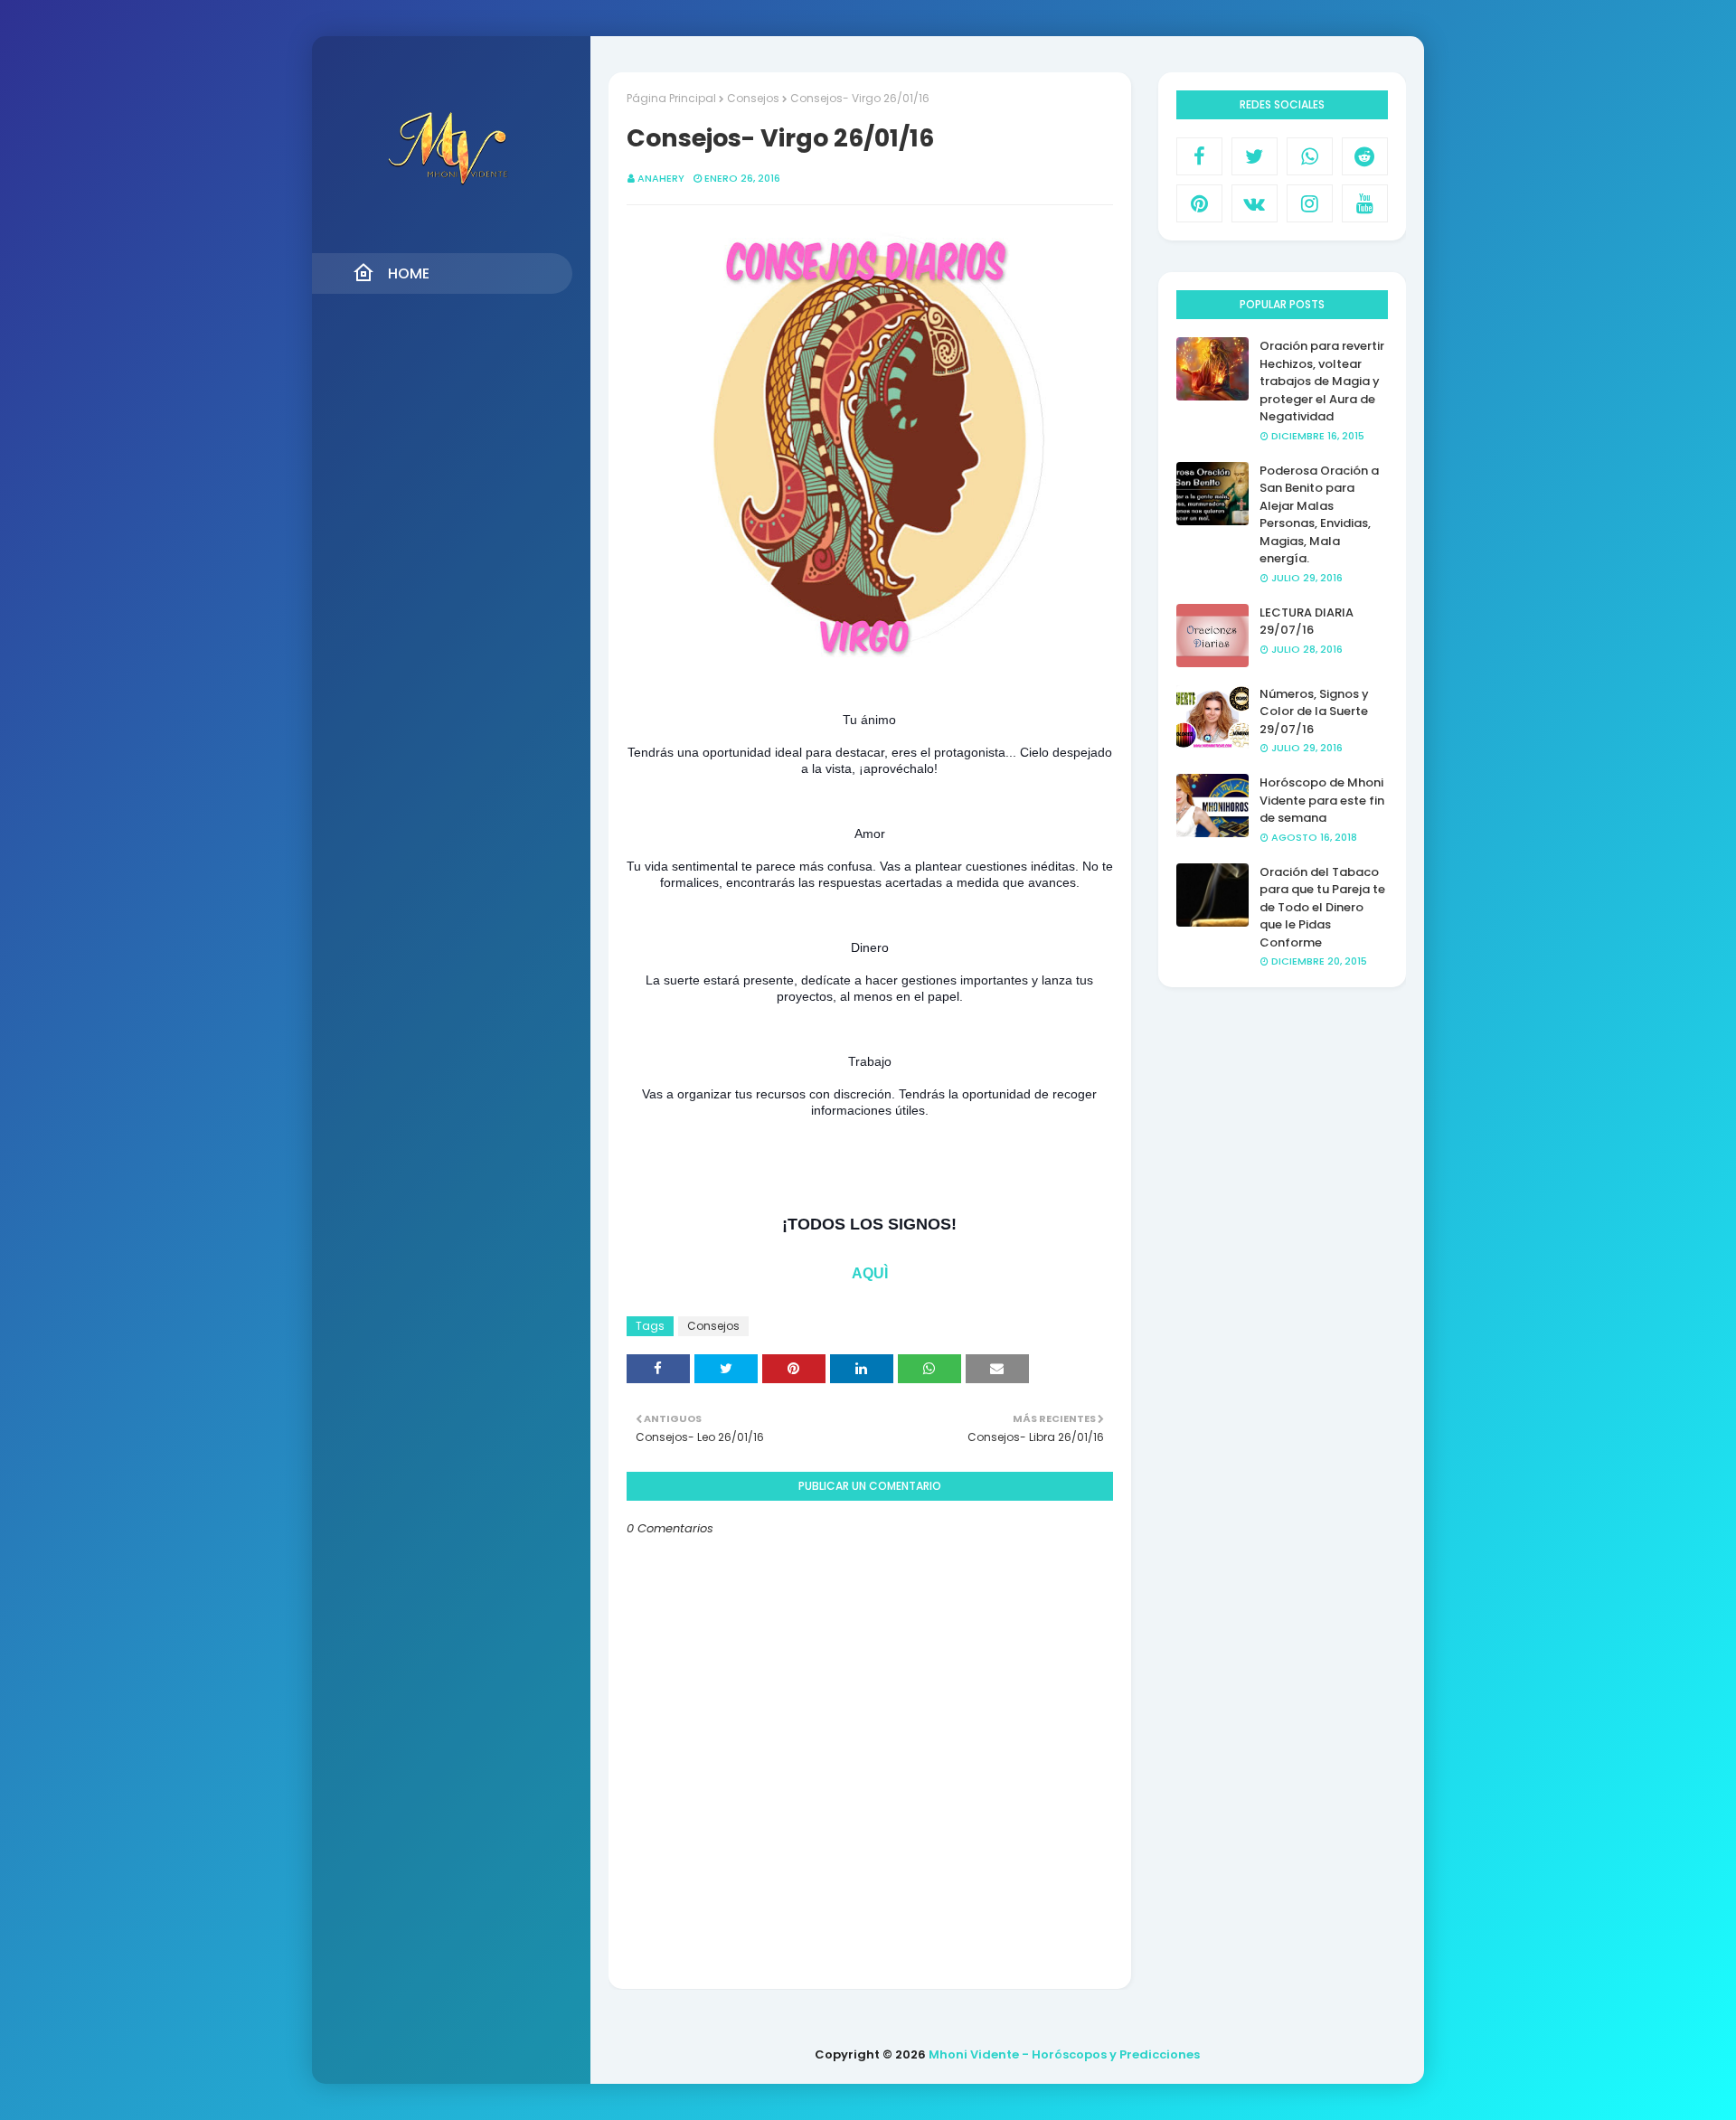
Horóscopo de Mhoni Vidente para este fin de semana (1322, 800)
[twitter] (1255, 156)
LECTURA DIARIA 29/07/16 (1307, 622)
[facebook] (1199, 156)
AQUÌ (870, 1273)
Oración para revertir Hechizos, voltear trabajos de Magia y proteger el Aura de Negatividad (1322, 381)
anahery (661, 178)
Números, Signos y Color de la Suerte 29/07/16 (1314, 711)
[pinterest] (1199, 203)
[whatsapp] (1310, 156)
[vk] (1255, 203)
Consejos (753, 98)
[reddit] (1365, 156)
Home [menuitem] (409, 273)
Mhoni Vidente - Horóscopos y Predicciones (1064, 2054)
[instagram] (1310, 203)
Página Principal (671, 98)
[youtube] (1365, 203)
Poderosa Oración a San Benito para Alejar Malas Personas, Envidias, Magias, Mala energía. (1319, 515)
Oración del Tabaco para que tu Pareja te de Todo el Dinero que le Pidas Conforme (1322, 907)
